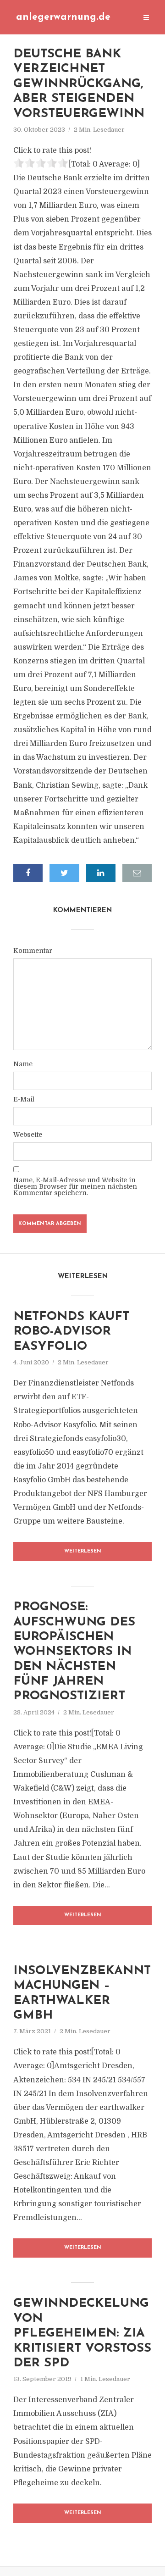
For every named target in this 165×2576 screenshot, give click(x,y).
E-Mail (24, 1099)
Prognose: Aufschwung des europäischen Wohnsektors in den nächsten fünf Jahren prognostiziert (74, 1652)
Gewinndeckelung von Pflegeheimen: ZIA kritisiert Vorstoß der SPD (82, 2334)
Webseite (28, 1135)
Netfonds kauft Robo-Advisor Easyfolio (71, 1332)
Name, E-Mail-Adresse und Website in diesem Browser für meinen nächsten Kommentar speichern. (75, 1186)
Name (23, 1064)
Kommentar (33, 951)
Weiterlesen (83, 1551)
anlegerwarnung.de (63, 17)
